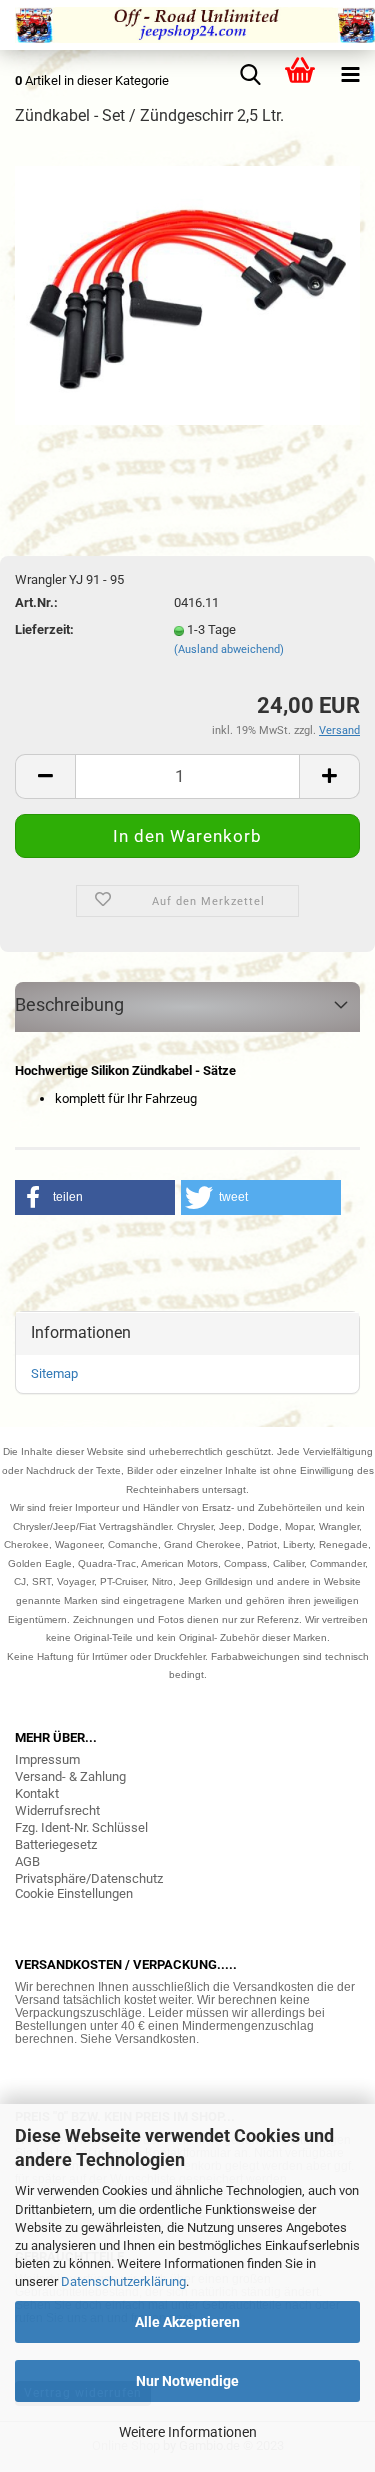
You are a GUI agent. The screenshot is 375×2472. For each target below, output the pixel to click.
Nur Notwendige (187, 2381)
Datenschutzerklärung (123, 2281)
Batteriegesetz (56, 1844)
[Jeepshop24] (187, 25)
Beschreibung (69, 1004)
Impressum (47, 1759)
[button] (95, 1197)
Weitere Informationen (188, 2432)
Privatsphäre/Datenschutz (89, 1878)
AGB (27, 1861)
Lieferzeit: (44, 629)
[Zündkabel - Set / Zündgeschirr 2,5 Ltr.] (187, 294)
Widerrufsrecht (57, 1810)
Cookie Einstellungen (74, 1893)
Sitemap (54, 1373)
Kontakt (37, 1793)
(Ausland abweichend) (229, 649)
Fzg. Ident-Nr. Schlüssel (81, 1827)
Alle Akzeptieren (187, 2322)
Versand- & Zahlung (70, 1776)
